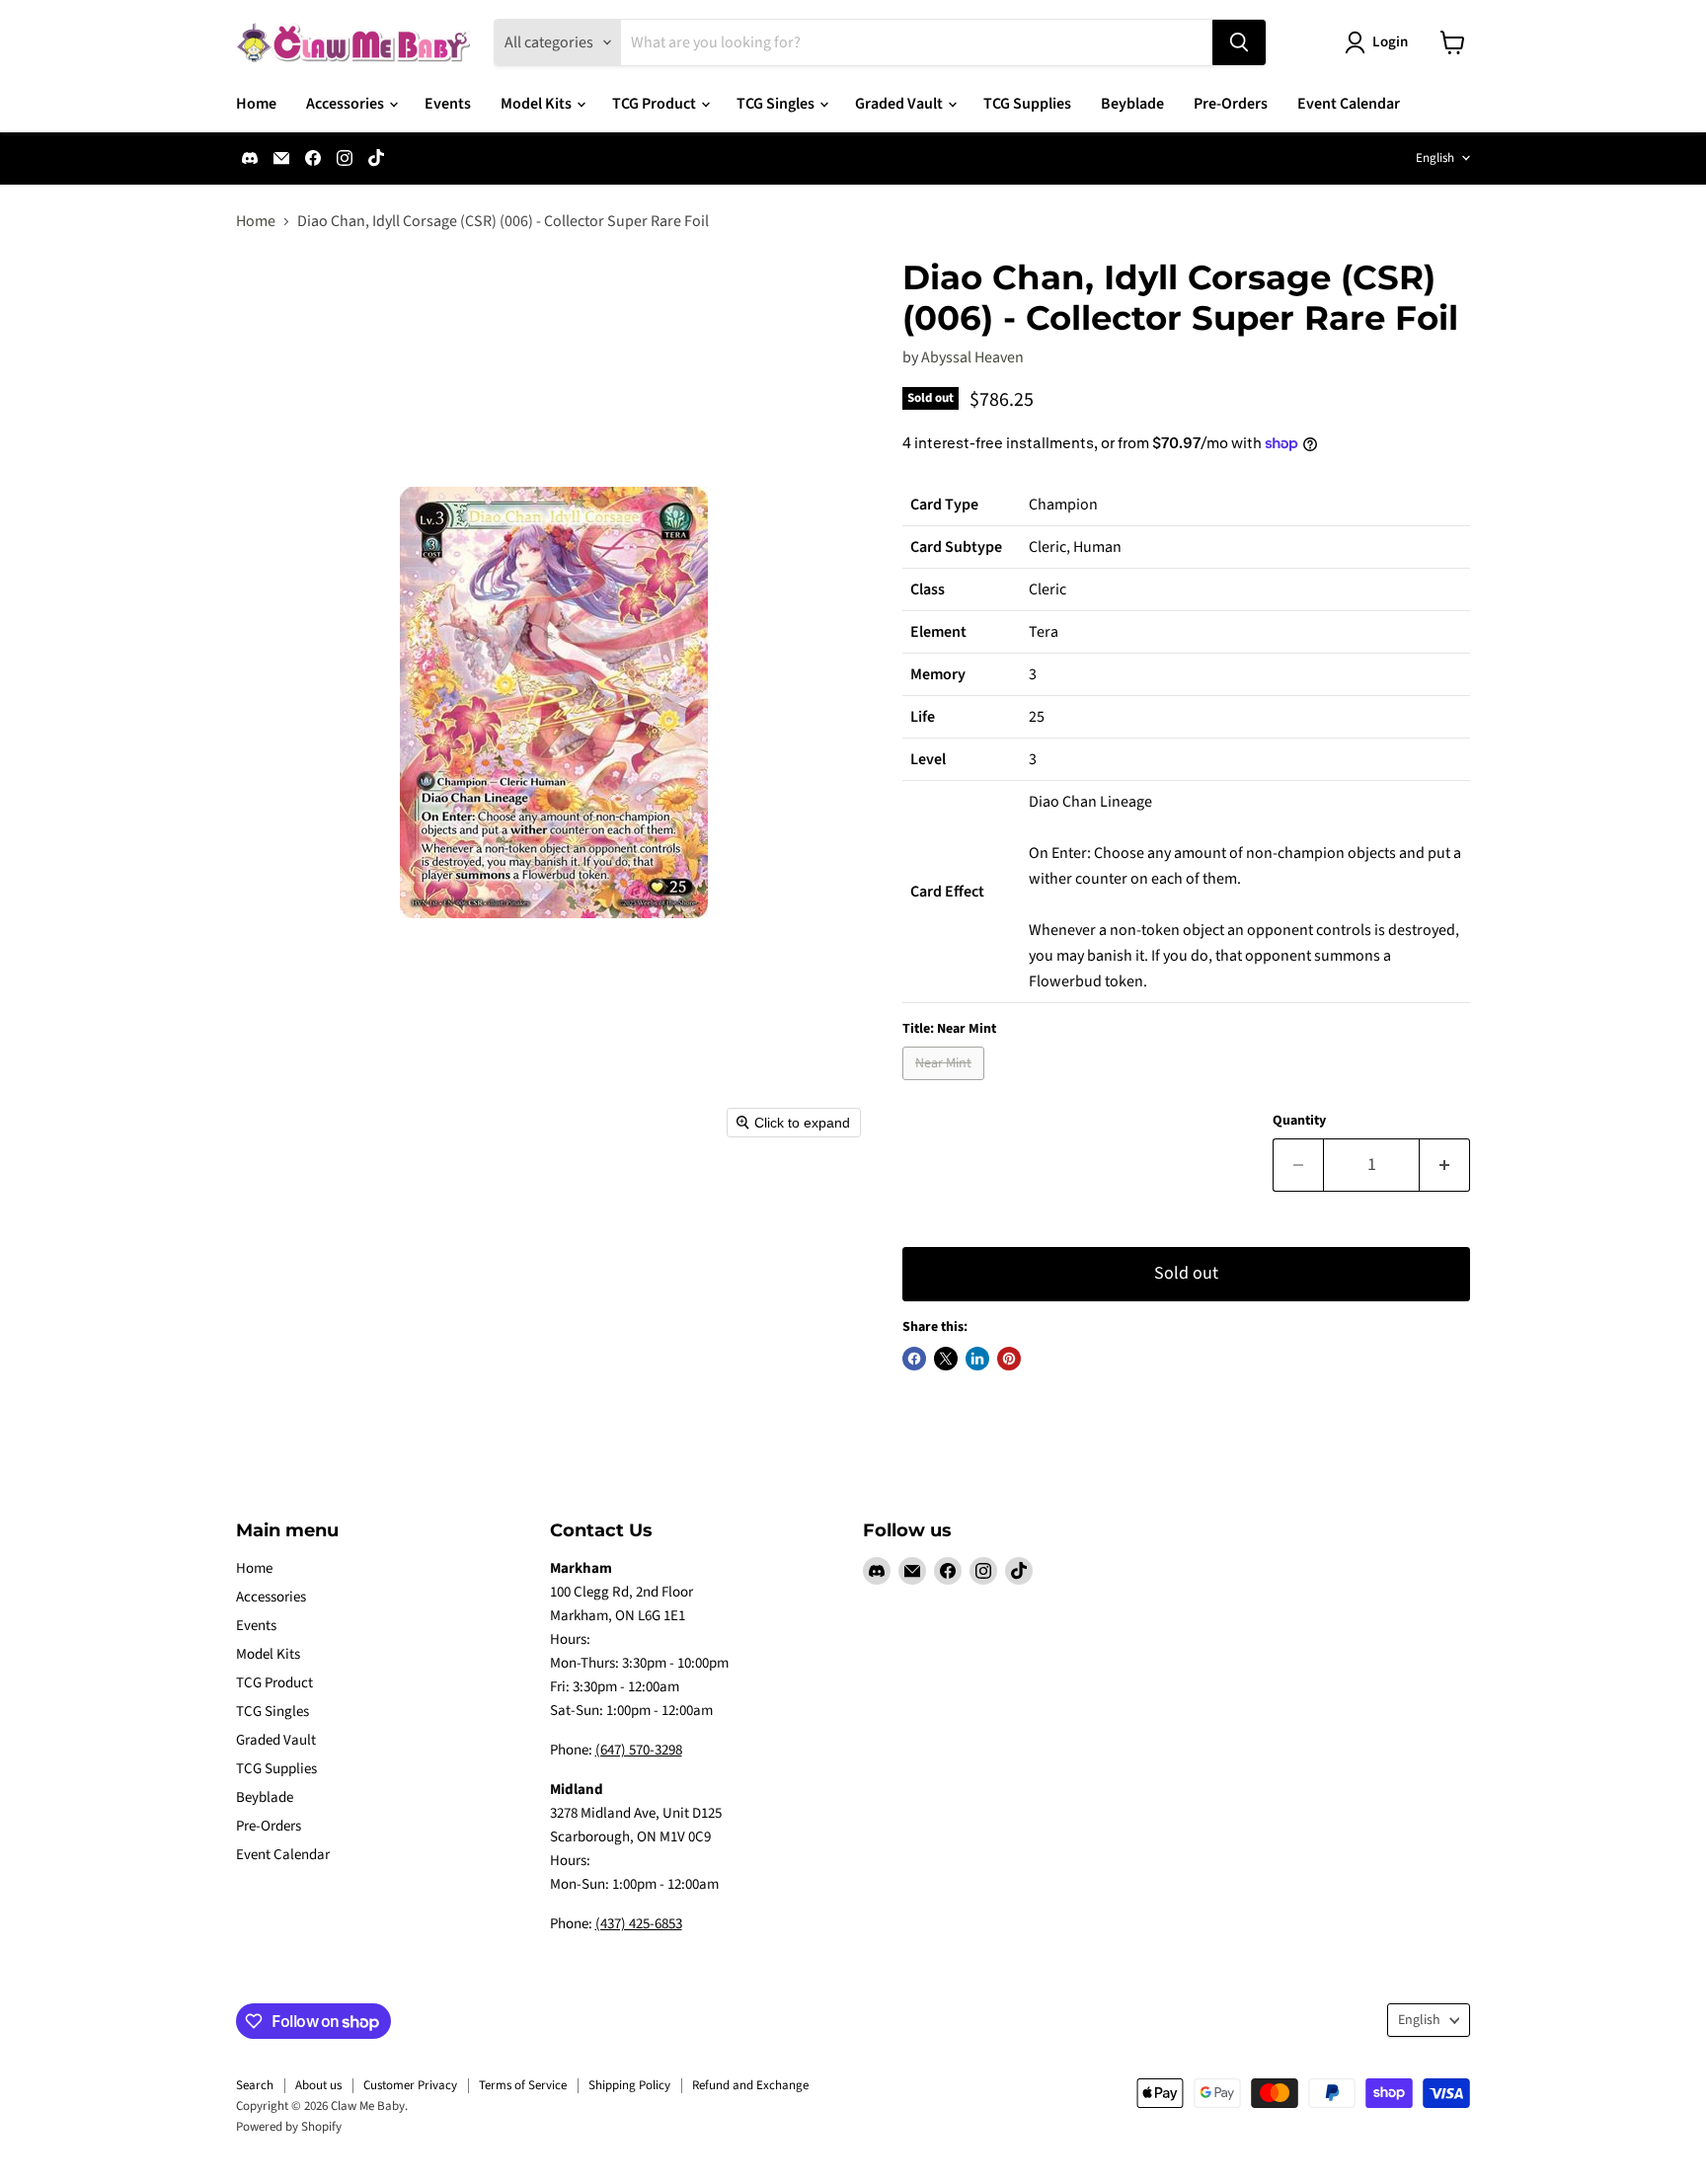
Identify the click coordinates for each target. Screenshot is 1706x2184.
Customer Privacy (410, 2085)
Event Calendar (1349, 104)
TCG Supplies (1027, 104)
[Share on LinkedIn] (977, 1359)
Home (256, 104)
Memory (938, 674)
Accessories (347, 104)
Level (928, 759)
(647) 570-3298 (639, 1750)
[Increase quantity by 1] (1445, 1166)
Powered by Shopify (289, 2127)
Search (255, 2085)
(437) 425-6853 (639, 1924)
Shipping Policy (629, 2085)
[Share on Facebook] (914, 1359)
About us (318, 2085)
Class (928, 589)
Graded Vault (900, 104)
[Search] (1239, 42)
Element (938, 632)
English (1435, 158)
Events (448, 104)
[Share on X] (946, 1359)
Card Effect (947, 892)
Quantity (1299, 1121)
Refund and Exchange (750, 2085)
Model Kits (538, 104)
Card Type (944, 505)
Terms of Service (523, 2085)
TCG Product (656, 104)
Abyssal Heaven (972, 357)
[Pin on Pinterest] (1009, 1359)
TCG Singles (777, 104)
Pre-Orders (1231, 104)
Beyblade (1132, 104)
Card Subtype (956, 547)
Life (923, 717)
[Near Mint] (946, 1085)
